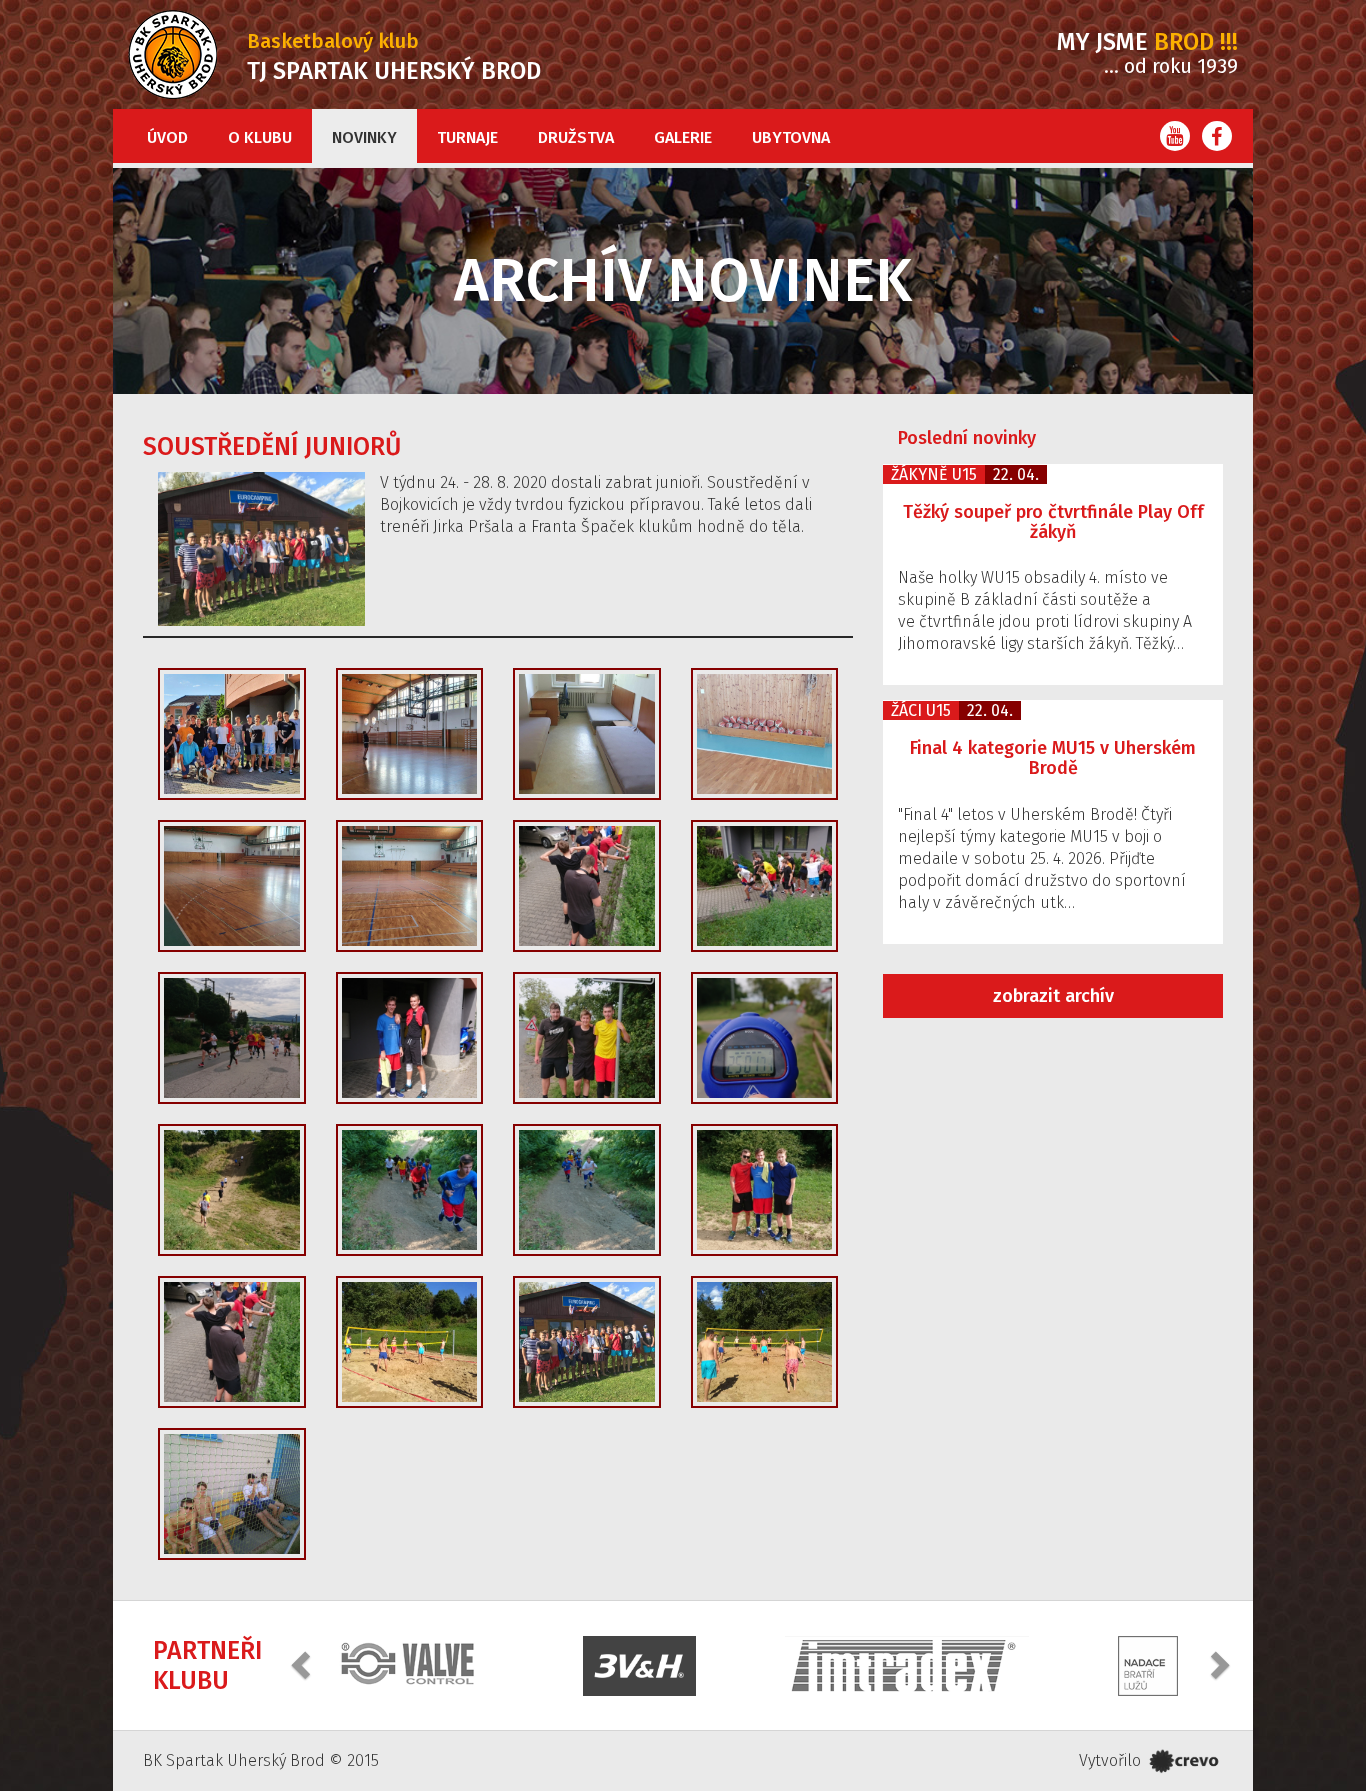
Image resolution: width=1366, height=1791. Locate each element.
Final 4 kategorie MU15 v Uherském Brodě (1053, 758)
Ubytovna (791, 137)
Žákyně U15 (934, 474)
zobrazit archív (1053, 996)
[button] (303, 1663)
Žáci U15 (921, 710)
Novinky (364, 137)
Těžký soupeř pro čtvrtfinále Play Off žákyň (1053, 522)
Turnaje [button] (467, 137)
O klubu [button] (260, 137)
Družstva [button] (576, 137)
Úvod (167, 137)
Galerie (683, 137)
